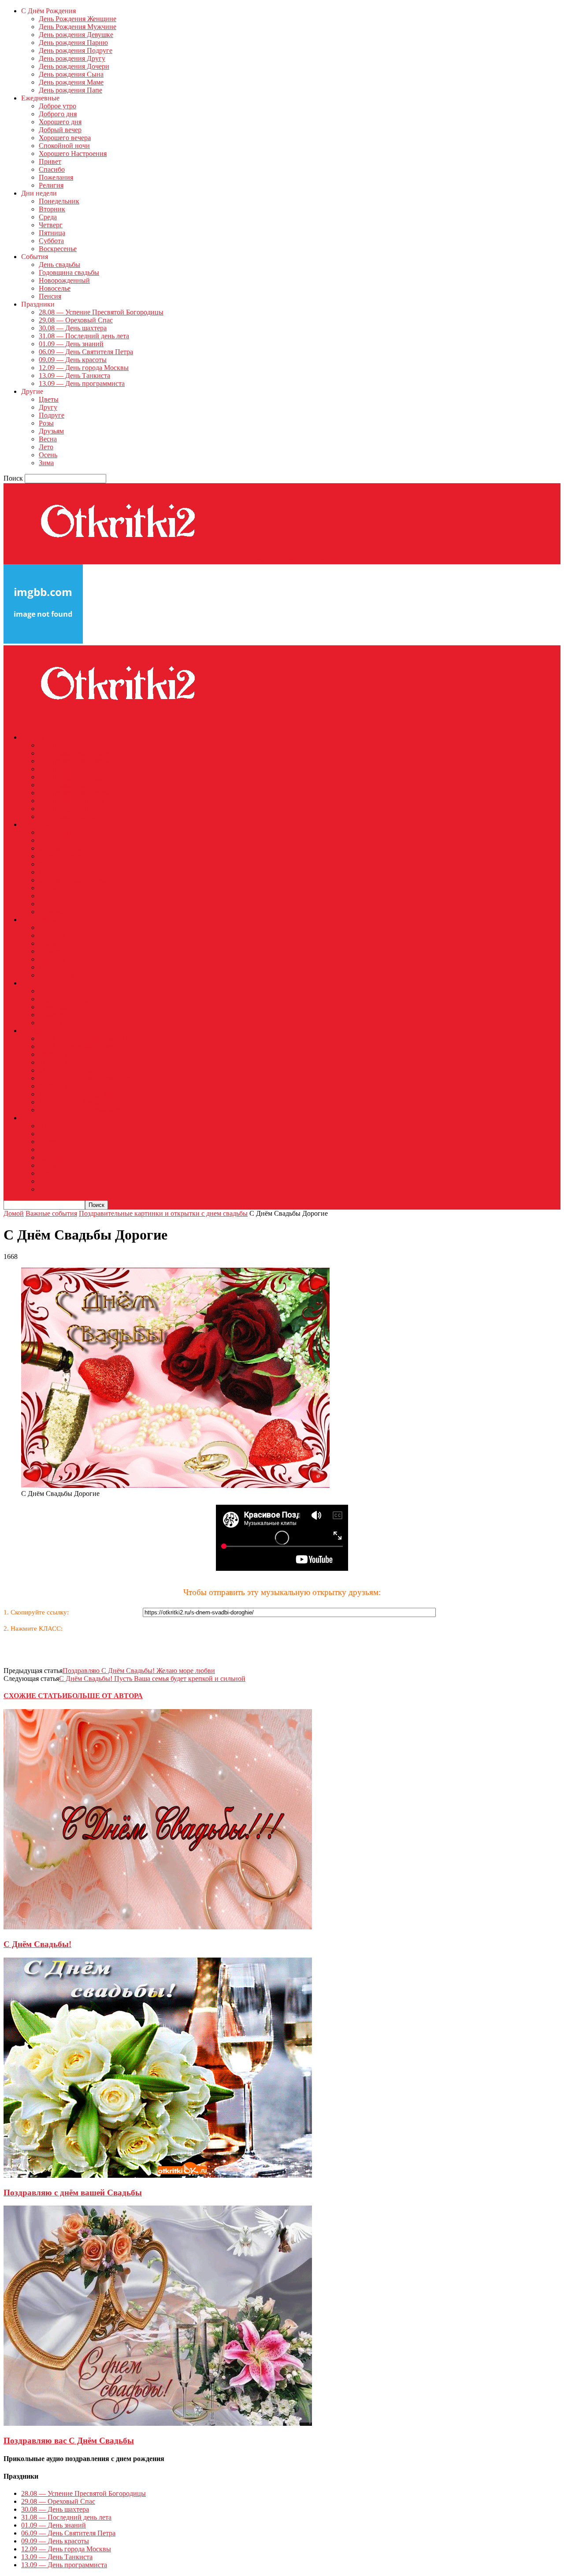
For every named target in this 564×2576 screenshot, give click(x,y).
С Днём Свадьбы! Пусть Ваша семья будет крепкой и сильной (152, 1678)
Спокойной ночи (64, 146)
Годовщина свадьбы (69, 272)
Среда (48, 217)
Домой (14, 1213)
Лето (46, 447)
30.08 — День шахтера (73, 328)
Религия (51, 185)
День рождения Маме (71, 82)
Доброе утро (58, 106)
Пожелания (56, 177)
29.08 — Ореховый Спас (76, 320)
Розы (46, 423)
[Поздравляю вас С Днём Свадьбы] (158, 2423)
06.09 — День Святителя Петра (86, 352)
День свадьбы (59, 265)
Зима (46, 463)
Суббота (51, 241)
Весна (48, 439)
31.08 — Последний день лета (84, 336)
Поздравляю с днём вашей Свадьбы (73, 2193)
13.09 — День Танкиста (74, 376)
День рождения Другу (72, 58)
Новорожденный (64, 280)
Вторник (52, 209)
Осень (48, 455)
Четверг (51, 225)
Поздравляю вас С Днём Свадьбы (69, 2441)
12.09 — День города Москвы (84, 368)
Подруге (52, 415)
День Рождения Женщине (78, 19)
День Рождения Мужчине (78, 27)
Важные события (51, 1213)
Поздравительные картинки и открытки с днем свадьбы (163, 1213)
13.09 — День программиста (82, 383)
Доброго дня (58, 114)
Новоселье (55, 288)
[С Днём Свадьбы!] (158, 1927)
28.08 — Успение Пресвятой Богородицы (101, 312)
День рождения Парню (73, 43)
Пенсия (50, 296)
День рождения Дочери (74, 66)
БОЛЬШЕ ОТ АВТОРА (105, 1696)
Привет (50, 161)
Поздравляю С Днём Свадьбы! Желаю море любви (139, 1671)
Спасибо (52, 169)
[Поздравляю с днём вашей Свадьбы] (158, 2175)
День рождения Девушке (76, 35)
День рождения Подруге (76, 50)
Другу (48, 407)
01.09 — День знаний (71, 344)
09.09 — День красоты (73, 360)
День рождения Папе (70, 90)
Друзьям (51, 431)
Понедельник (59, 201)
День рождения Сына (71, 74)
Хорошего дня (60, 122)
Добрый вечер (60, 130)
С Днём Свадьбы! (37, 1944)
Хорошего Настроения (73, 154)
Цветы (49, 399)
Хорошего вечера (65, 138)
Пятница (52, 233)
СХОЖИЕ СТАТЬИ (35, 1696)
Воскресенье (58, 249)
